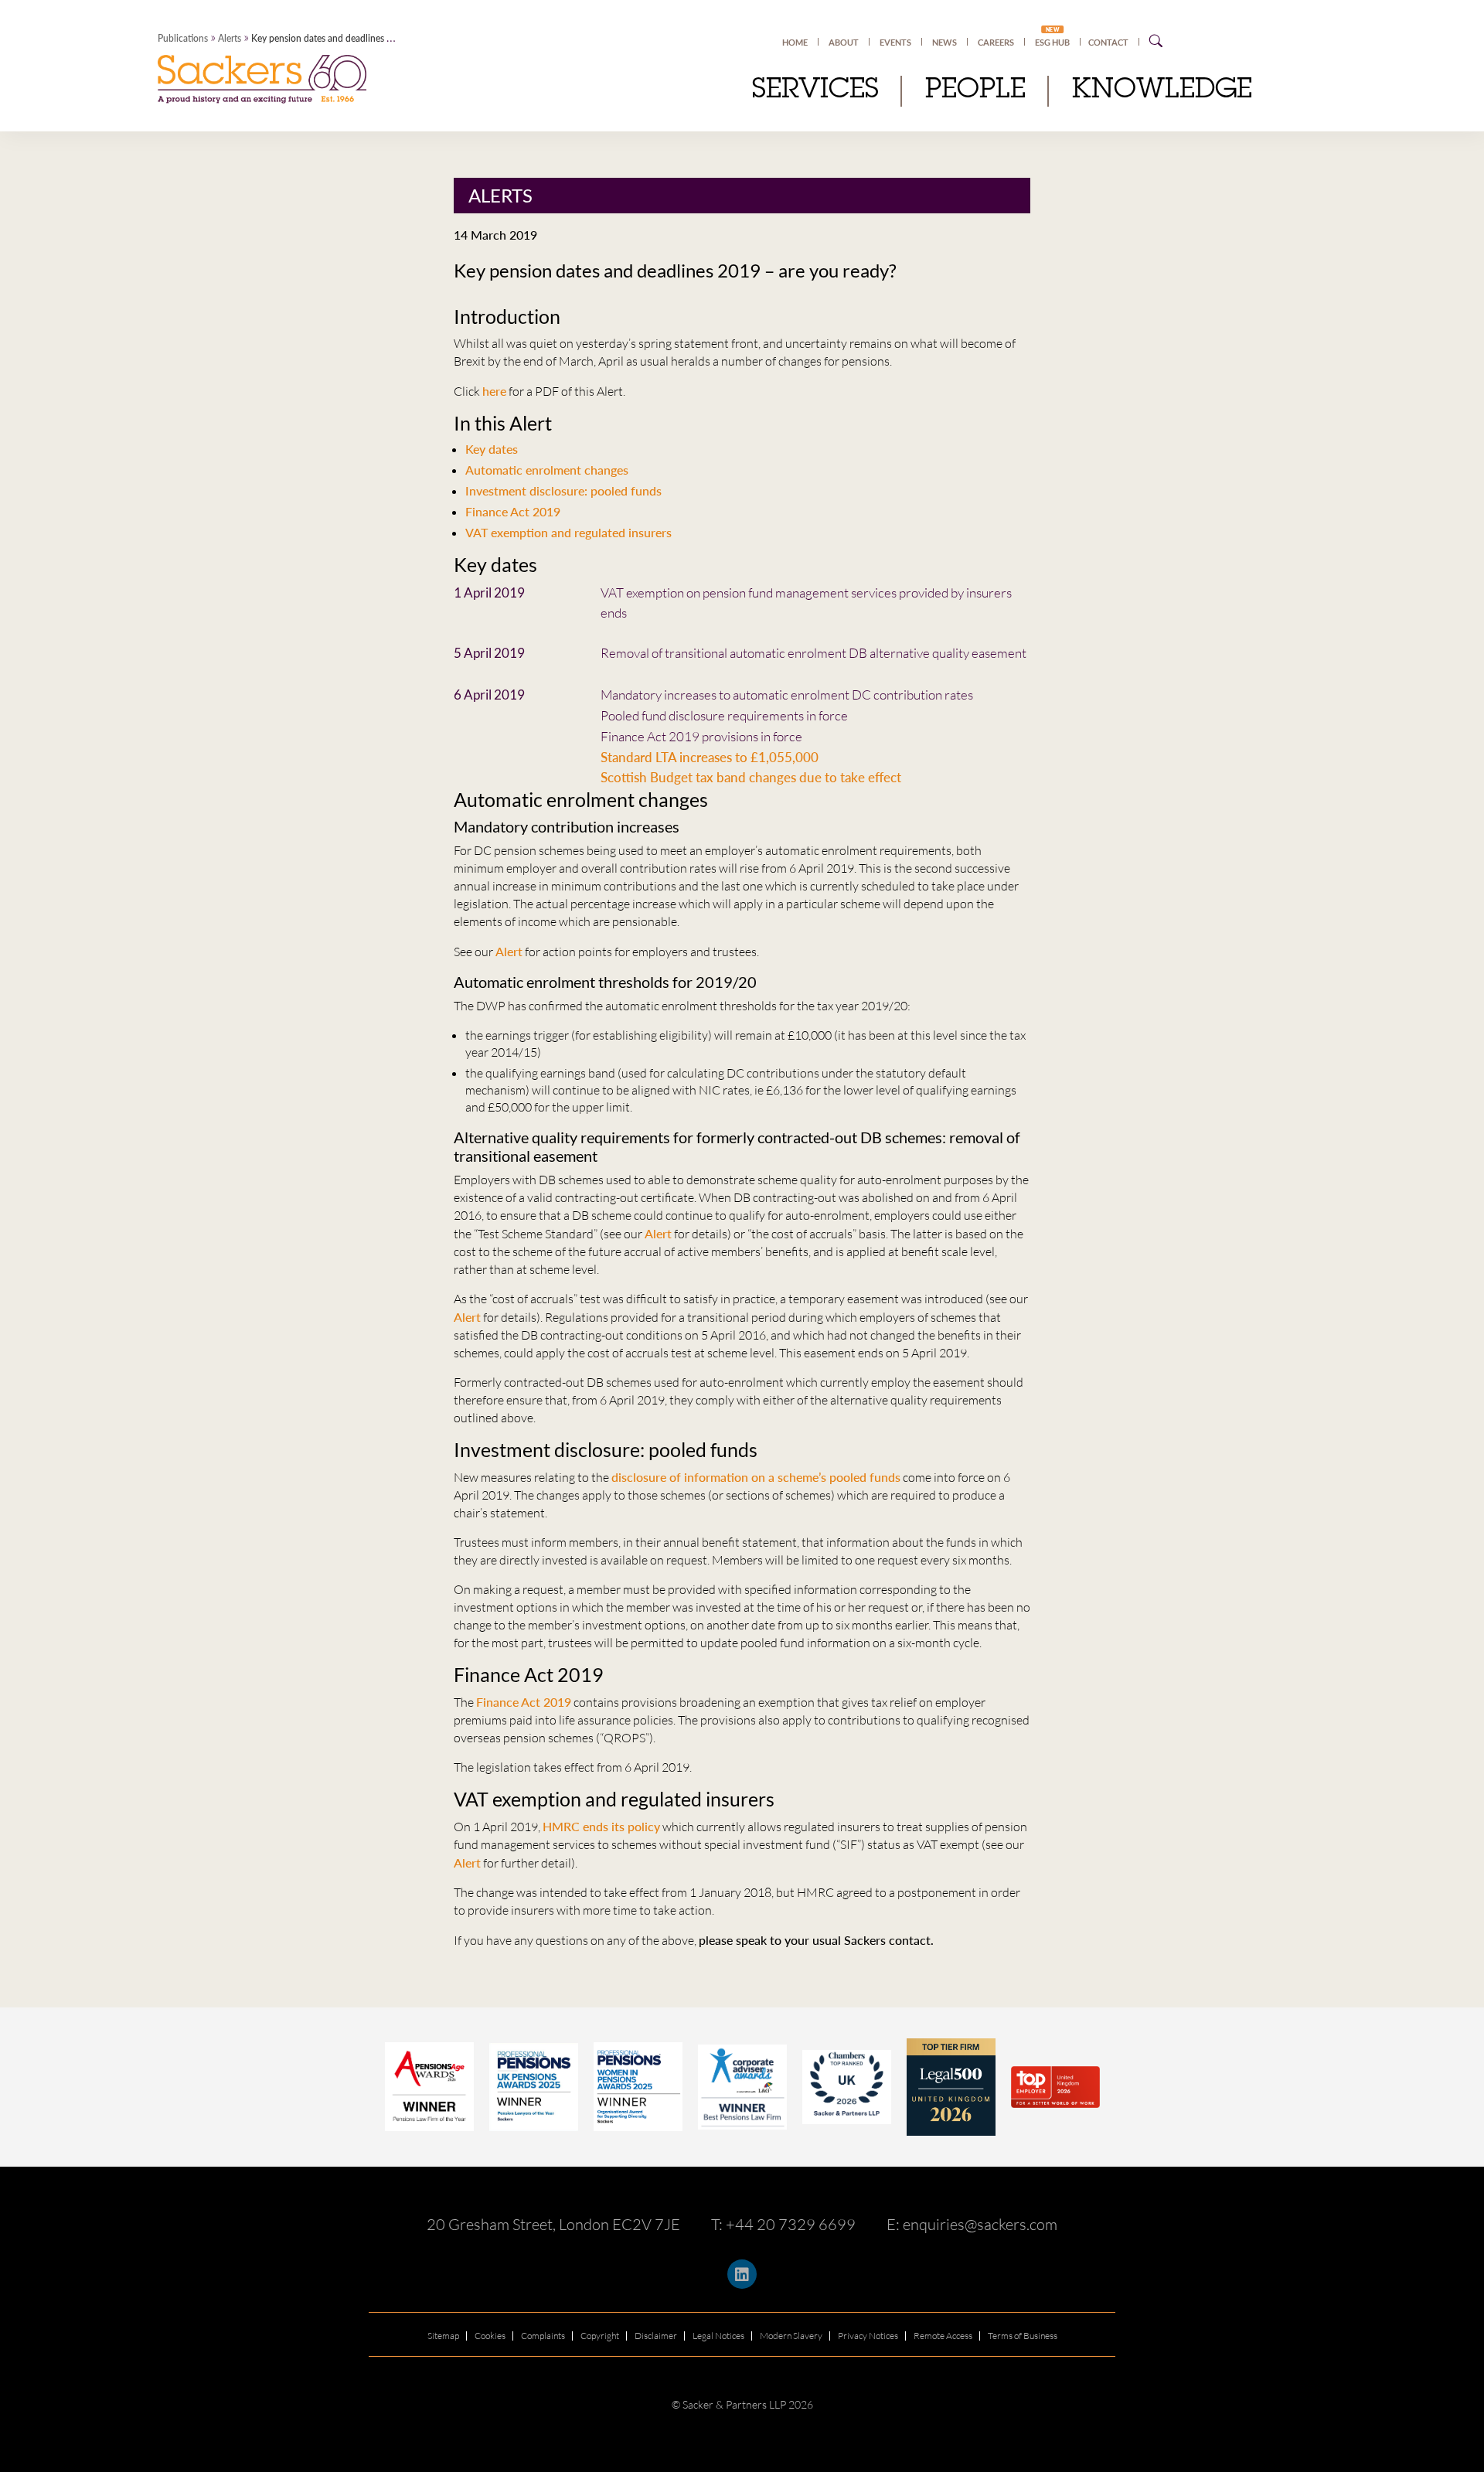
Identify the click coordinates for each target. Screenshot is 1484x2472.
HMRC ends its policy (601, 1826)
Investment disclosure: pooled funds (563, 490)
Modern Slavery (791, 2336)
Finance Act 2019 (513, 511)
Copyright (600, 2336)
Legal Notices (718, 2336)
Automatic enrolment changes (547, 470)
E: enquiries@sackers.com (972, 2224)
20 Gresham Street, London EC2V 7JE (553, 2224)
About (844, 42)
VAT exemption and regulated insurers (568, 532)
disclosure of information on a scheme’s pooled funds (756, 1477)
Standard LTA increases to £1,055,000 (710, 757)
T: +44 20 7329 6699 (783, 2224)
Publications (183, 38)
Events (895, 42)
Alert (509, 951)
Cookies (490, 2336)
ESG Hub (1052, 42)
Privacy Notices (868, 2336)
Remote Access (943, 2336)
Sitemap (443, 2336)
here (494, 391)
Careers (996, 42)
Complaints (543, 2336)
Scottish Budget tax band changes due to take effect (754, 777)
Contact (1108, 42)
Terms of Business (1023, 2336)
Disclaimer (656, 2336)
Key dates (492, 449)
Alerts (230, 38)
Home (795, 42)
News (945, 42)
